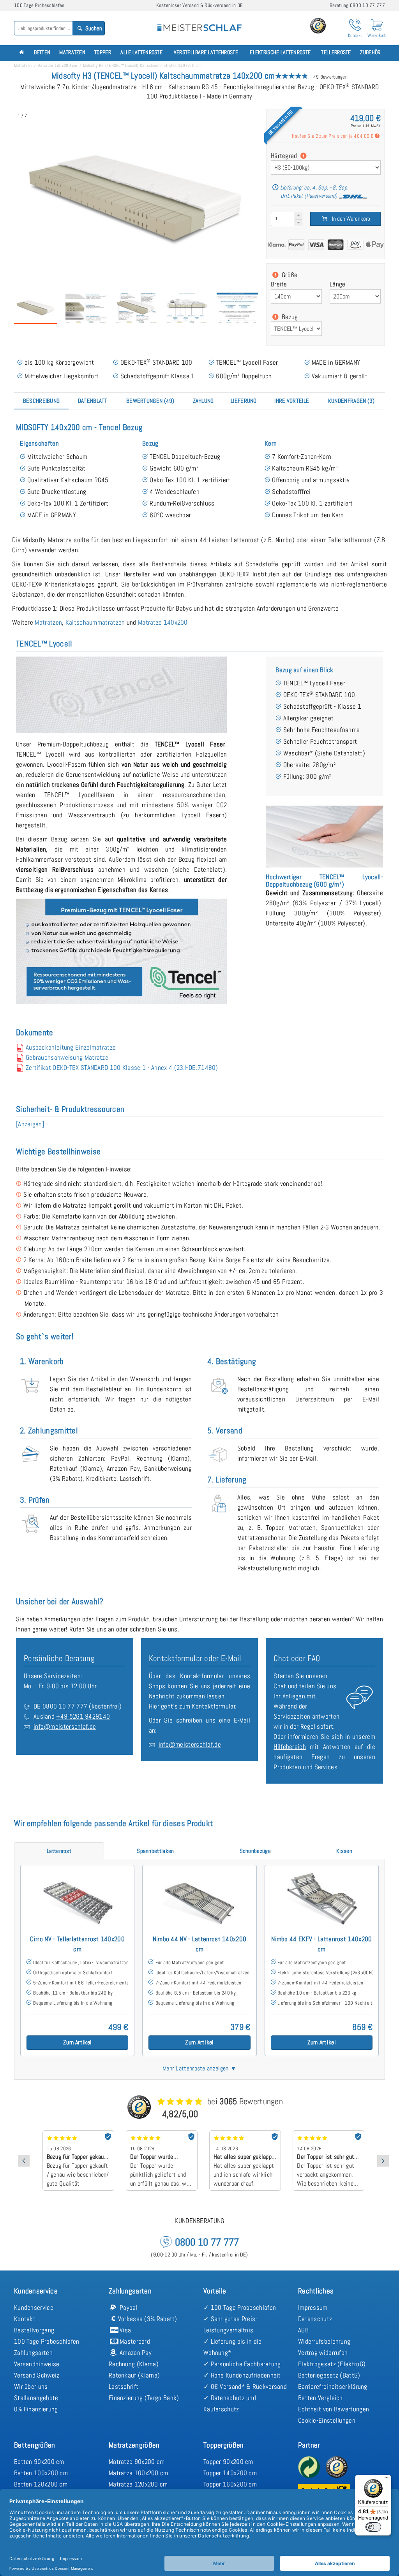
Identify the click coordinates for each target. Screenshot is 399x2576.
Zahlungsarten (33, 2353)
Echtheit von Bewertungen (334, 2409)
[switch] (373, 2527)
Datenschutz (315, 2319)
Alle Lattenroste (141, 52)
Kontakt (25, 2319)
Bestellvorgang (34, 2330)
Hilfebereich (290, 1747)
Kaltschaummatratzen (95, 622)
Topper (103, 52)
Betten (42, 52)
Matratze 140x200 (163, 622)
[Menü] (387, 2479)
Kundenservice (34, 2307)
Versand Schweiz (37, 2375)
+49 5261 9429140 (83, 1716)
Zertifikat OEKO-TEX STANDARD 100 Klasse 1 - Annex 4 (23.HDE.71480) (122, 1068)
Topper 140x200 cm (230, 2473)
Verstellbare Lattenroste (206, 52)
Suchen (93, 28)
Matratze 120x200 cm (138, 2484)
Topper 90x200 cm (228, 2462)
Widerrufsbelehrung (324, 2341)
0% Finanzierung (36, 2409)
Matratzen (72, 52)
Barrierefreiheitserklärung (333, 2386)
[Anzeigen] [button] (30, 1124)
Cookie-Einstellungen (327, 2420)
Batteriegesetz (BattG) (329, 2375)
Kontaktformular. (214, 1706)
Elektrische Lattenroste (280, 52)
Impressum (313, 2307)
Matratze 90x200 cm (137, 2462)
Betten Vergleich (320, 2398)
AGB (303, 2330)
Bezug (289, 317)
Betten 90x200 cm (39, 2462)
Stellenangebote (36, 2398)
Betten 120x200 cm (41, 2484)
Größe (289, 275)
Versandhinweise (37, 2364)
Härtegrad (285, 156)
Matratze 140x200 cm (57, 65)
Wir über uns (31, 2386)
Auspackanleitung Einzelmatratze (71, 1047)
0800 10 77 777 (65, 1706)
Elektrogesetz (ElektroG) (332, 2364)
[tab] (41, 401)
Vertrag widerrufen (323, 2353)
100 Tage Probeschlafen (47, 2341)
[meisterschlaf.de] (199, 23)
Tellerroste (336, 52)
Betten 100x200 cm (41, 2473)
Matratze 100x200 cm (139, 2473)
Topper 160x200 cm (230, 2484)
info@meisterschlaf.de (65, 1726)
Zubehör (370, 52)
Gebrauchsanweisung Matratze (67, 1057)
